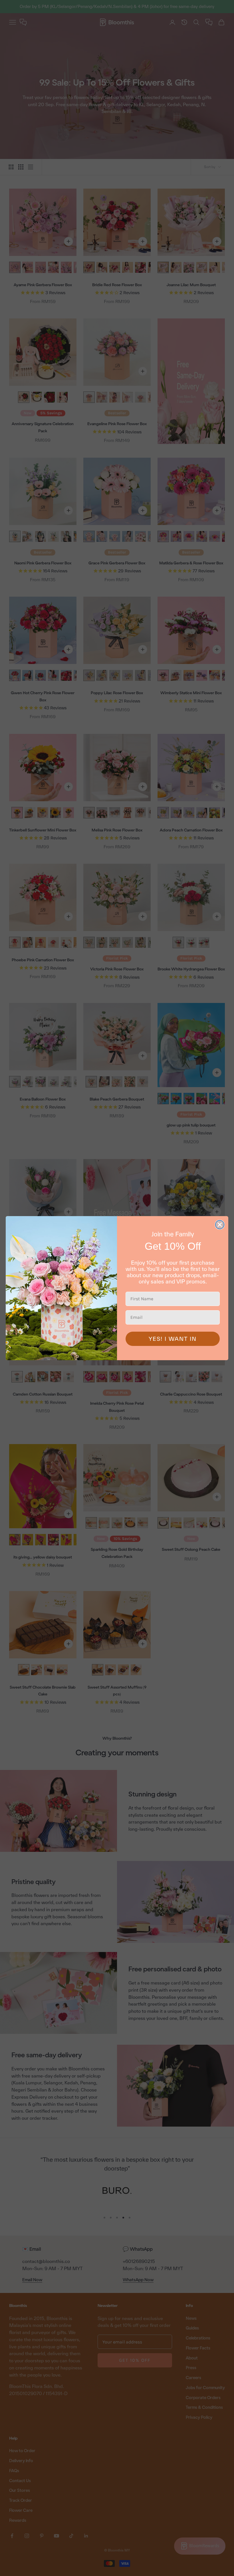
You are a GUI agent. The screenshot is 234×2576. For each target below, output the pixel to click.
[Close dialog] (220, 1225)
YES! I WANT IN (173, 1339)
